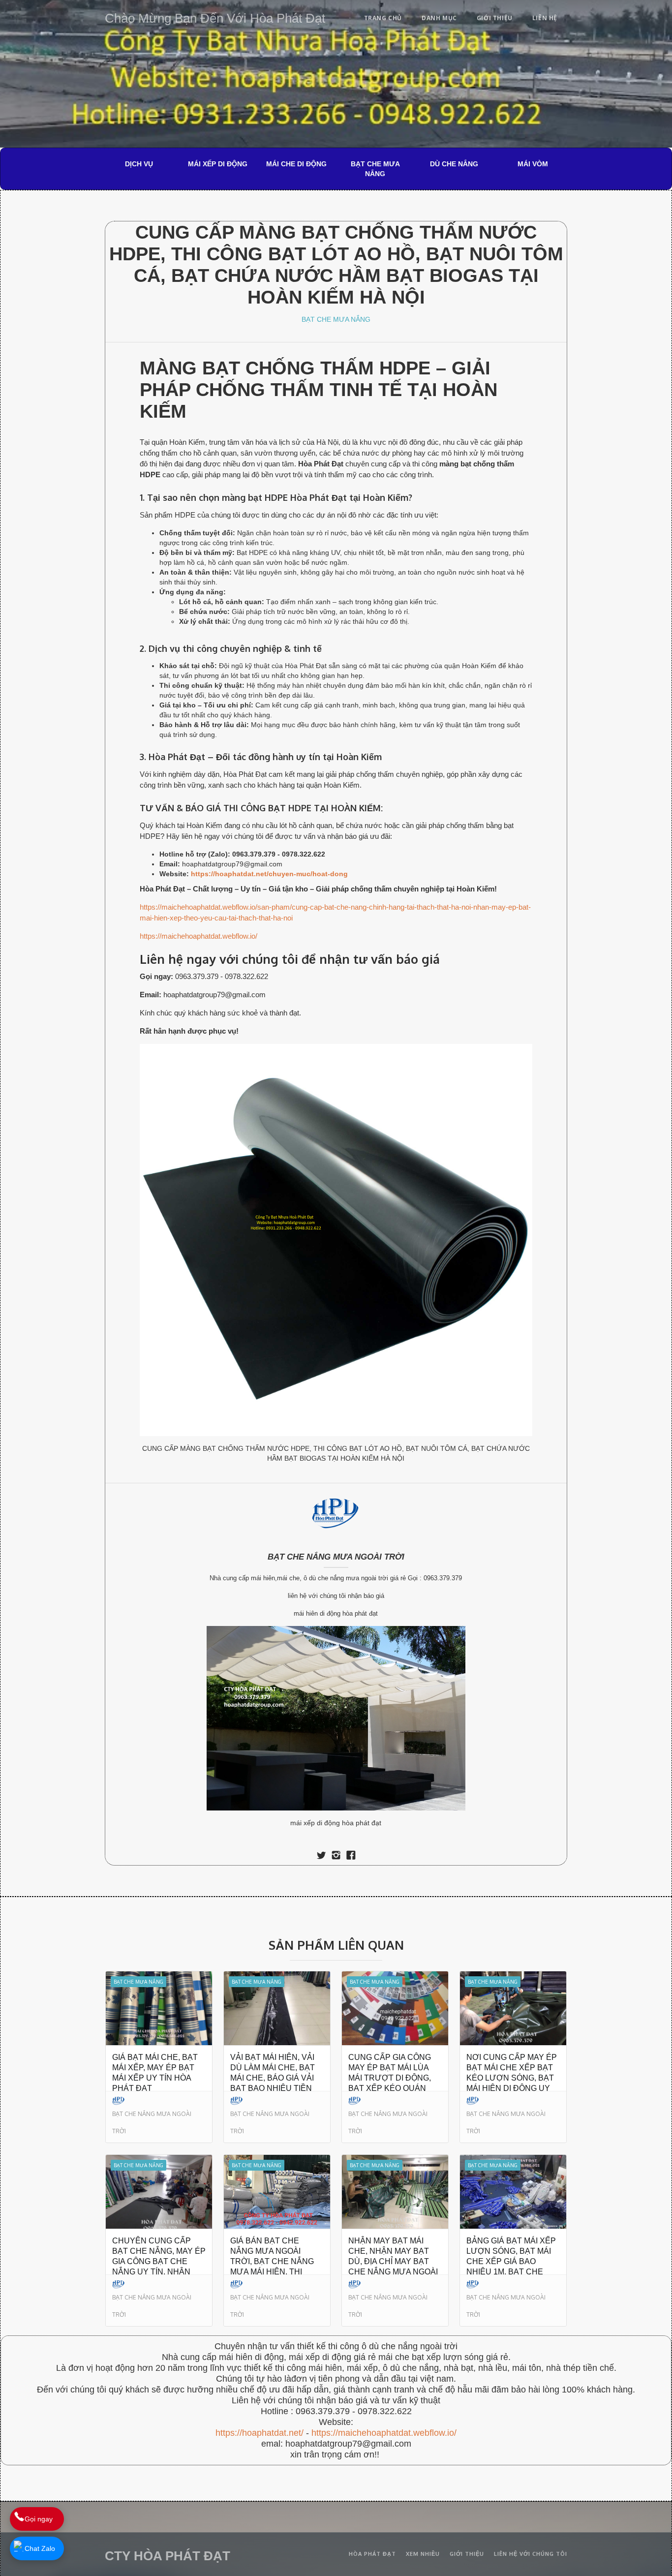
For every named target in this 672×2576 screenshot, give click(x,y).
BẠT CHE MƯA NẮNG (375, 169)
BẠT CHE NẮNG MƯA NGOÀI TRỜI (336, 1557)
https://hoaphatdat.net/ (260, 2433)
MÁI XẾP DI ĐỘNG (218, 164)
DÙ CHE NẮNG (454, 164)
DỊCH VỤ (139, 164)
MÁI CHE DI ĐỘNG (296, 164)
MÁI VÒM (533, 164)
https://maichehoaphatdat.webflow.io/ (199, 936)
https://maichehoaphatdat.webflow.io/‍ (384, 2433)
